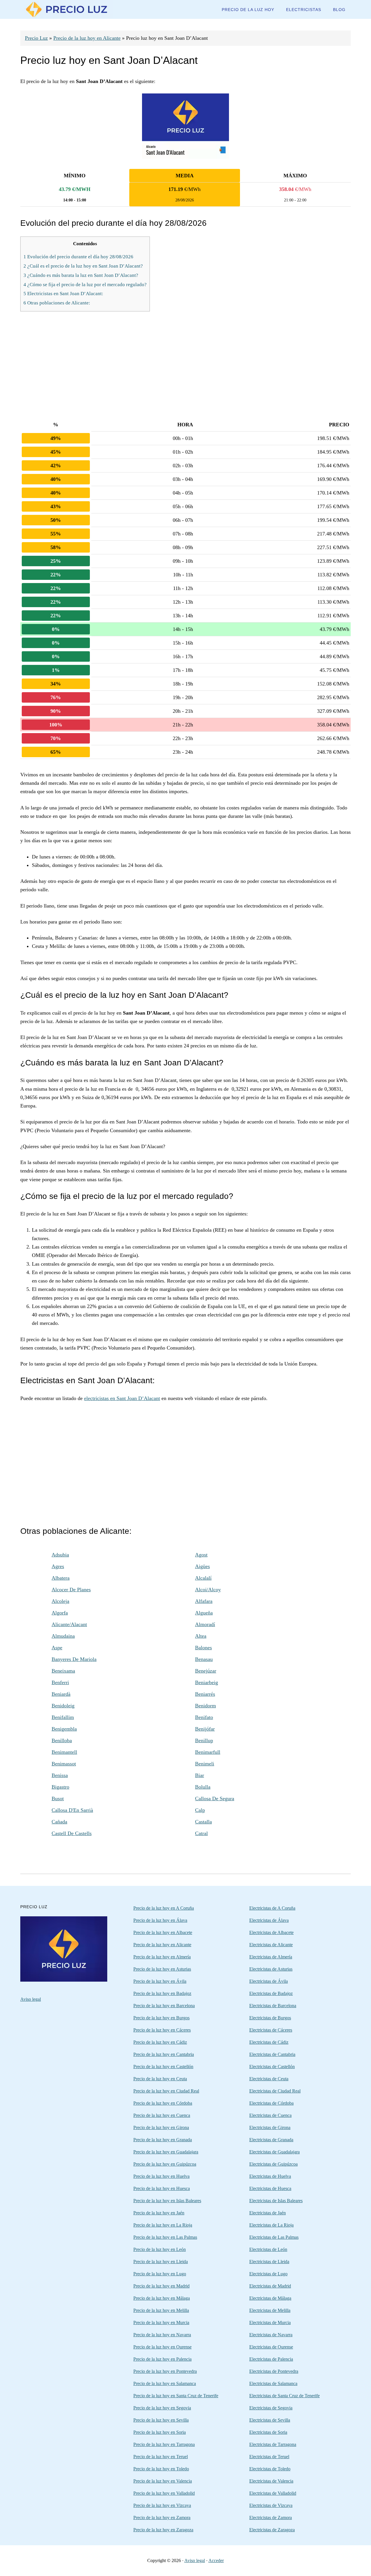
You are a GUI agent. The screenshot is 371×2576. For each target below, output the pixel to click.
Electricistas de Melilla (270, 2310)
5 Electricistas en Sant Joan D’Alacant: (63, 294)
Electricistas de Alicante (271, 1945)
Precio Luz (36, 38)
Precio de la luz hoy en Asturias (162, 1969)
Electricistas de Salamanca (273, 2383)
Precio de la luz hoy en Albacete (163, 1932)
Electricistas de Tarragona (273, 2444)
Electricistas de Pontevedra (274, 2371)
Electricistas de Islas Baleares (276, 2201)
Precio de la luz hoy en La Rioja (163, 2225)
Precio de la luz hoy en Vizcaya (162, 2505)
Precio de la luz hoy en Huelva (161, 2176)
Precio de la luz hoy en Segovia (162, 2408)
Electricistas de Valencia (271, 2481)
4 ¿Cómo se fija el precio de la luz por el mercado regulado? (85, 285)
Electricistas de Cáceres (271, 2030)
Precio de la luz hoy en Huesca (162, 2188)
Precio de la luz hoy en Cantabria (164, 2054)
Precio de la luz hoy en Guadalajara (166, 2152)
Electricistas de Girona (270, 2127)
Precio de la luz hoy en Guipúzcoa (165, 2164)
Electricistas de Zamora (271, 2518)
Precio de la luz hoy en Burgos (161, 2018)
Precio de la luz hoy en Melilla (161, 2310)
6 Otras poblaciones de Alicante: (57, 303)
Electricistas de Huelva (270, 2176)
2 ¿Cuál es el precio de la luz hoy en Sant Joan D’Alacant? (83, 266)
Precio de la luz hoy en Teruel (161, 2457)
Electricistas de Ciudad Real (275, 2091)
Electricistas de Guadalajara (274, 2152)
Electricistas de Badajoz (271, 1993)
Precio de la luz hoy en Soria (160, 2432)
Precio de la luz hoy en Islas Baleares (167, 2201)
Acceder (216, 2560)
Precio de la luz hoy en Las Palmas (165, 2237)
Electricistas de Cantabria (272, 2054)
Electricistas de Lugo (268, 2274)
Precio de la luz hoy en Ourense (162, 2347)
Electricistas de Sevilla (270, 2420)
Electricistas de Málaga (270, 2298)
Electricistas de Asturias (271, 1969)
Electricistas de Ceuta (269, 2079)
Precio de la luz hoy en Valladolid (164, 2493)
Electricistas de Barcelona (273, 2006)
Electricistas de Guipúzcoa (273, 2164)
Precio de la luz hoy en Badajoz (162, 1993)
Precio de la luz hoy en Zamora (162, 2518)
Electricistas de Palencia (271, 2359)
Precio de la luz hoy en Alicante (87, 38)
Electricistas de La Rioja (271, 2225)
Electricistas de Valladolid (273, 2493)
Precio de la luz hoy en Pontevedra (165, 2371)
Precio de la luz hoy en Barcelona (164, 2006)
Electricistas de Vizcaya (271, 2505)
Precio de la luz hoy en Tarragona (164, 2444)
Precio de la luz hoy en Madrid (161, 2286)
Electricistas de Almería (271, 1957)
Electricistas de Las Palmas (274, 2237)
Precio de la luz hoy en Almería (162, 1957)
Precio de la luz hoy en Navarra (162, 2335)
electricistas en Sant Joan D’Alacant (122, 1398)
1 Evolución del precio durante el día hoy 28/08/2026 (78, 257)
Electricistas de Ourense (271, 2347)
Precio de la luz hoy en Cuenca (162, 2115)
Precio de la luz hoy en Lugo (160, 2274)
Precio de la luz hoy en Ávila (160, 1981)
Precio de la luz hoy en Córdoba (163, 2103)
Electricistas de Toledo (270, 2469)
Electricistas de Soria (268, 2432)
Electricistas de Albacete (271, 1932)
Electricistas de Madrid (270, 2286)
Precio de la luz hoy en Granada (163, 2140)
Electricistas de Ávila (269, 1981)
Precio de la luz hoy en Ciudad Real (166, 2091)
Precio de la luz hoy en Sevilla (161, 2420)
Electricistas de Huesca (270, 2188)
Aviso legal (31, 1999)
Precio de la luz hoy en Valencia (163, 2481)
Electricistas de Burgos (270, 2018)
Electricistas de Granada (271, 2140)
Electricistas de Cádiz (269, 2042)
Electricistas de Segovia (271, 2408)
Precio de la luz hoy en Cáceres (162, 2030)
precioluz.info (67, 9)
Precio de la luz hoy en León (160, 2249)
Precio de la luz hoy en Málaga (162, 2298)
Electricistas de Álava (269, 1920)
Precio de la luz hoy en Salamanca (165, 2383)
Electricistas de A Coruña (272, 1908)
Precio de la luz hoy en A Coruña (164, 1908)
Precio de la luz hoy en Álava (160, 1920)
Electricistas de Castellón (272, 2067)
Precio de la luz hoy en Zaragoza (163, 2530)
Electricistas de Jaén (268, 2213)
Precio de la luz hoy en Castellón (163, 2067)
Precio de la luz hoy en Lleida (161, 2262)
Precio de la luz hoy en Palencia (162, 2359)
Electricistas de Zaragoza (272, 2530)
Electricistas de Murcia (270, 2322)
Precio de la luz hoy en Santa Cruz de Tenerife (176, 2396)
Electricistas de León (268, 2249)
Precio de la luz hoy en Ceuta (160, 2079)
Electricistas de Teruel (269, 2457)
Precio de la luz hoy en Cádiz (160, 2042)
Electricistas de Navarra (271, 2335)
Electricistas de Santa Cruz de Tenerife (284, 2396)
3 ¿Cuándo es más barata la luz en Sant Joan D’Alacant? (81, 275)
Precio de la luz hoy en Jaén (159, 2213)
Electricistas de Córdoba (271, 2103)
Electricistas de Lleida (269, 2262)
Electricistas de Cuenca (270, 2115)
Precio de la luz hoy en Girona (161, 2127)
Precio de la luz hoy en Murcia (161, 2322)
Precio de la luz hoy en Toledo (161, 2469)
